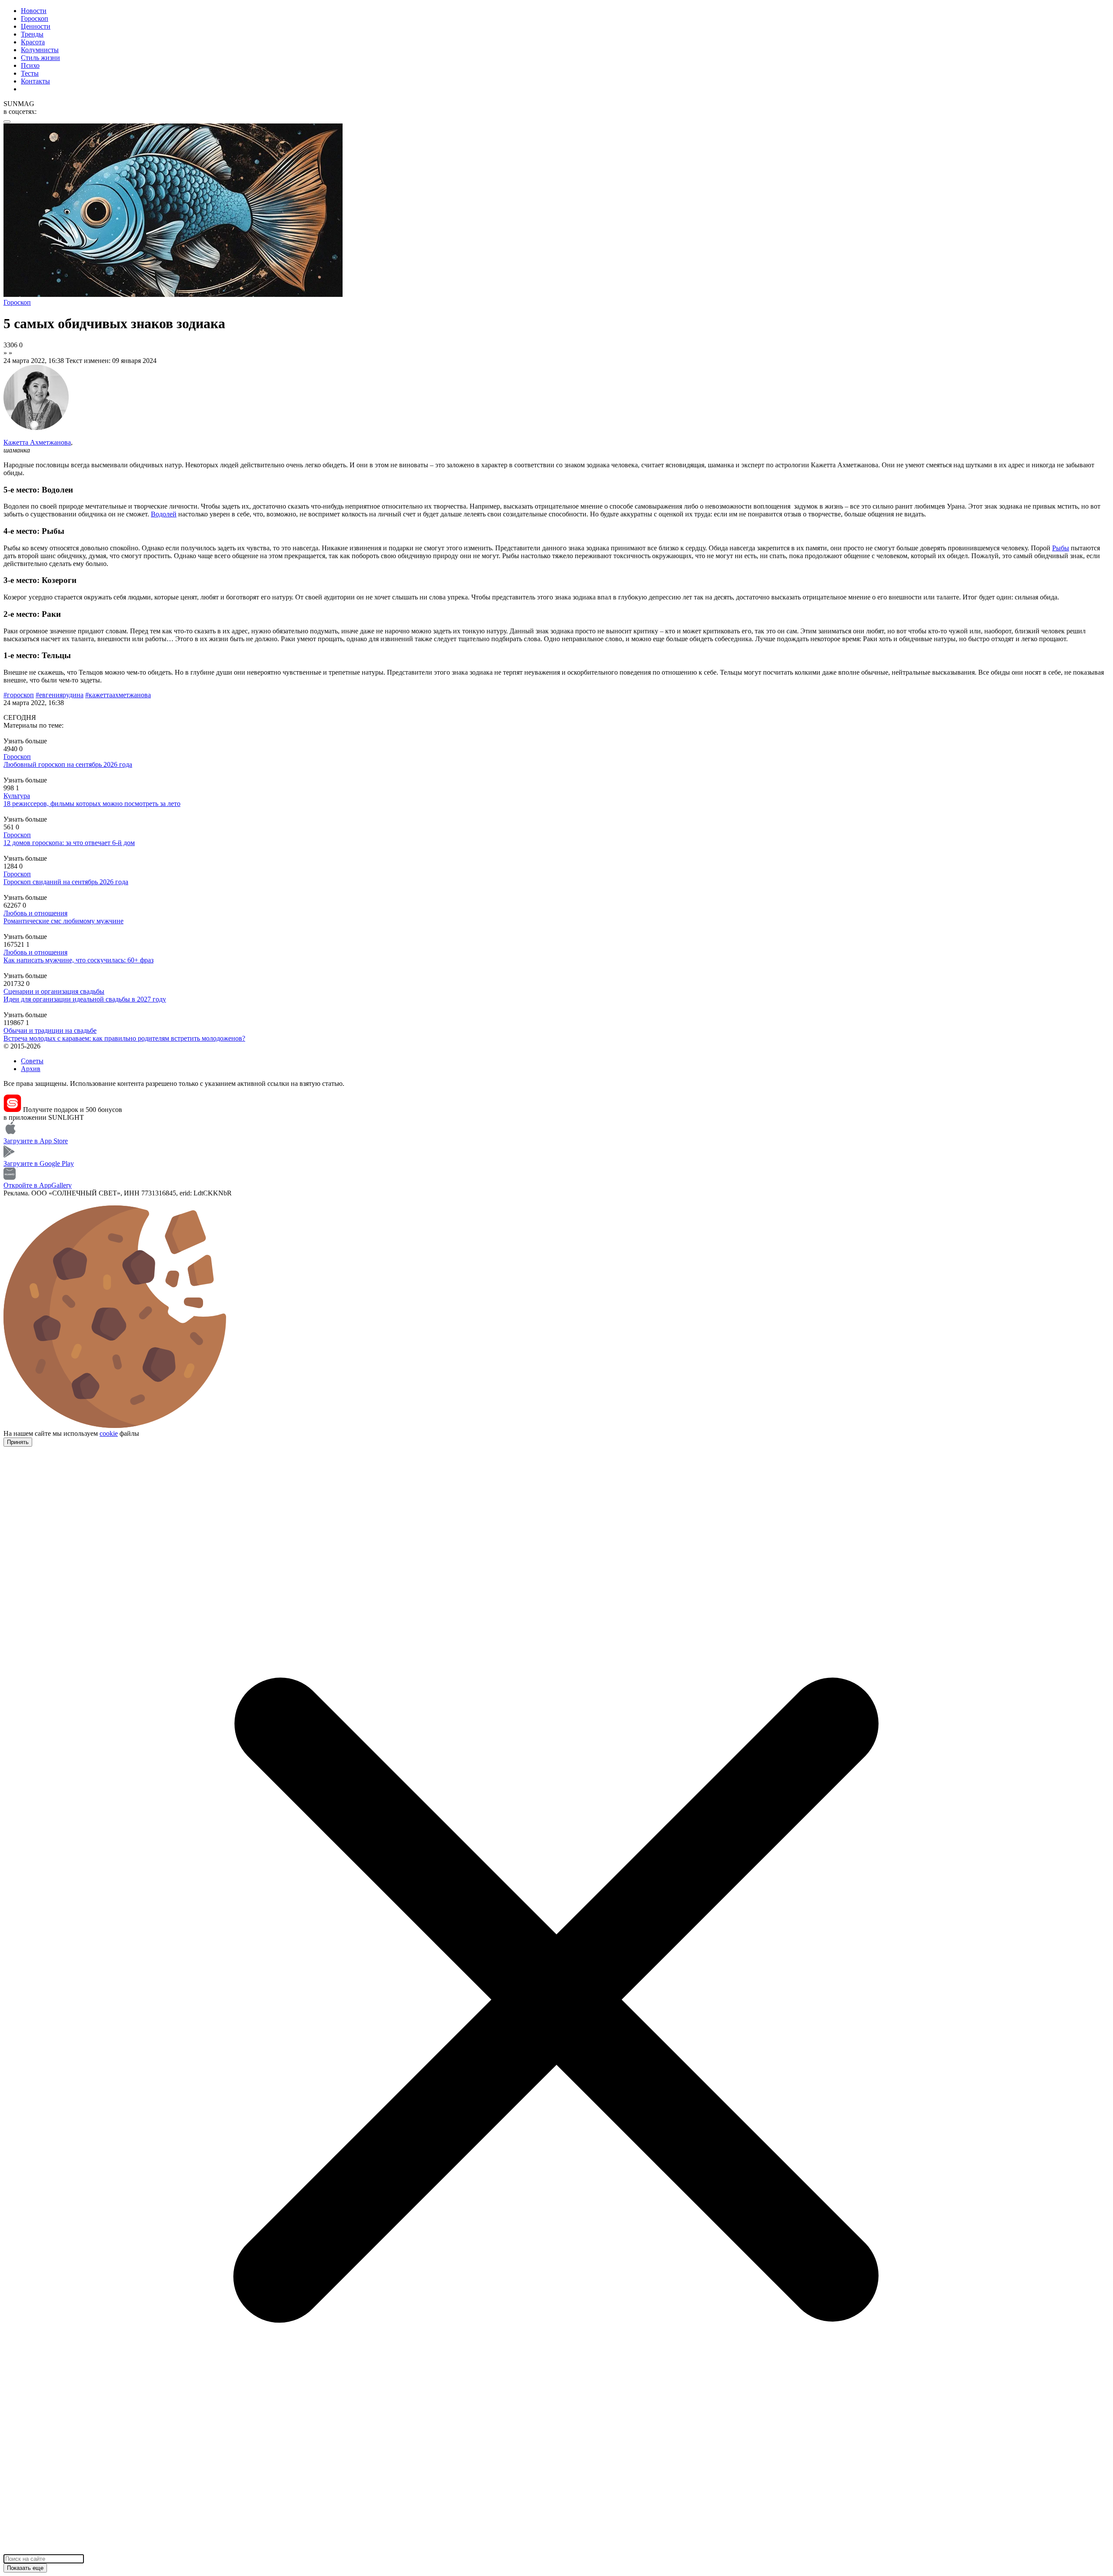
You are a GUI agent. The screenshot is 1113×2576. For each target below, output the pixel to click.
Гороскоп (35, 18)
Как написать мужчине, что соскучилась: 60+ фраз (78, 960)
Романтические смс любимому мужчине (63, 921)
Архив (31, 1069)
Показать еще (25, 2568)
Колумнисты (40, 50)
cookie (109, 1433)
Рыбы (1061, 548)
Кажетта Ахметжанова (37, 442)
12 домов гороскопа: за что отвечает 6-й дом (69, 843)
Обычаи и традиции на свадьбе (50, 1030)
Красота (33, 42)
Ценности (36, 26)
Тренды (32, 34)
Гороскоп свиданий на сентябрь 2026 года (66, 882)
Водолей (164, 514)
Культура (17, 796)
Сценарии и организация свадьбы (54, 991)
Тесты (30, 73)
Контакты (35, 81)
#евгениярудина (60, 695)
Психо (30, 65)
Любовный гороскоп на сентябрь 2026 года (68, 764)
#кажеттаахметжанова (118, 695)
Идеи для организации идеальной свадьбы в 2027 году (85, 999)
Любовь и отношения (35, 913)
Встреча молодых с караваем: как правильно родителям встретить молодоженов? (124, 1038)
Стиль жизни (40, 58)
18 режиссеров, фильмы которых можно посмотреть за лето (92, 804)
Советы (32, 1061)
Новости (34, 11)
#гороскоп (19, 695)
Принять (18, 1442)
